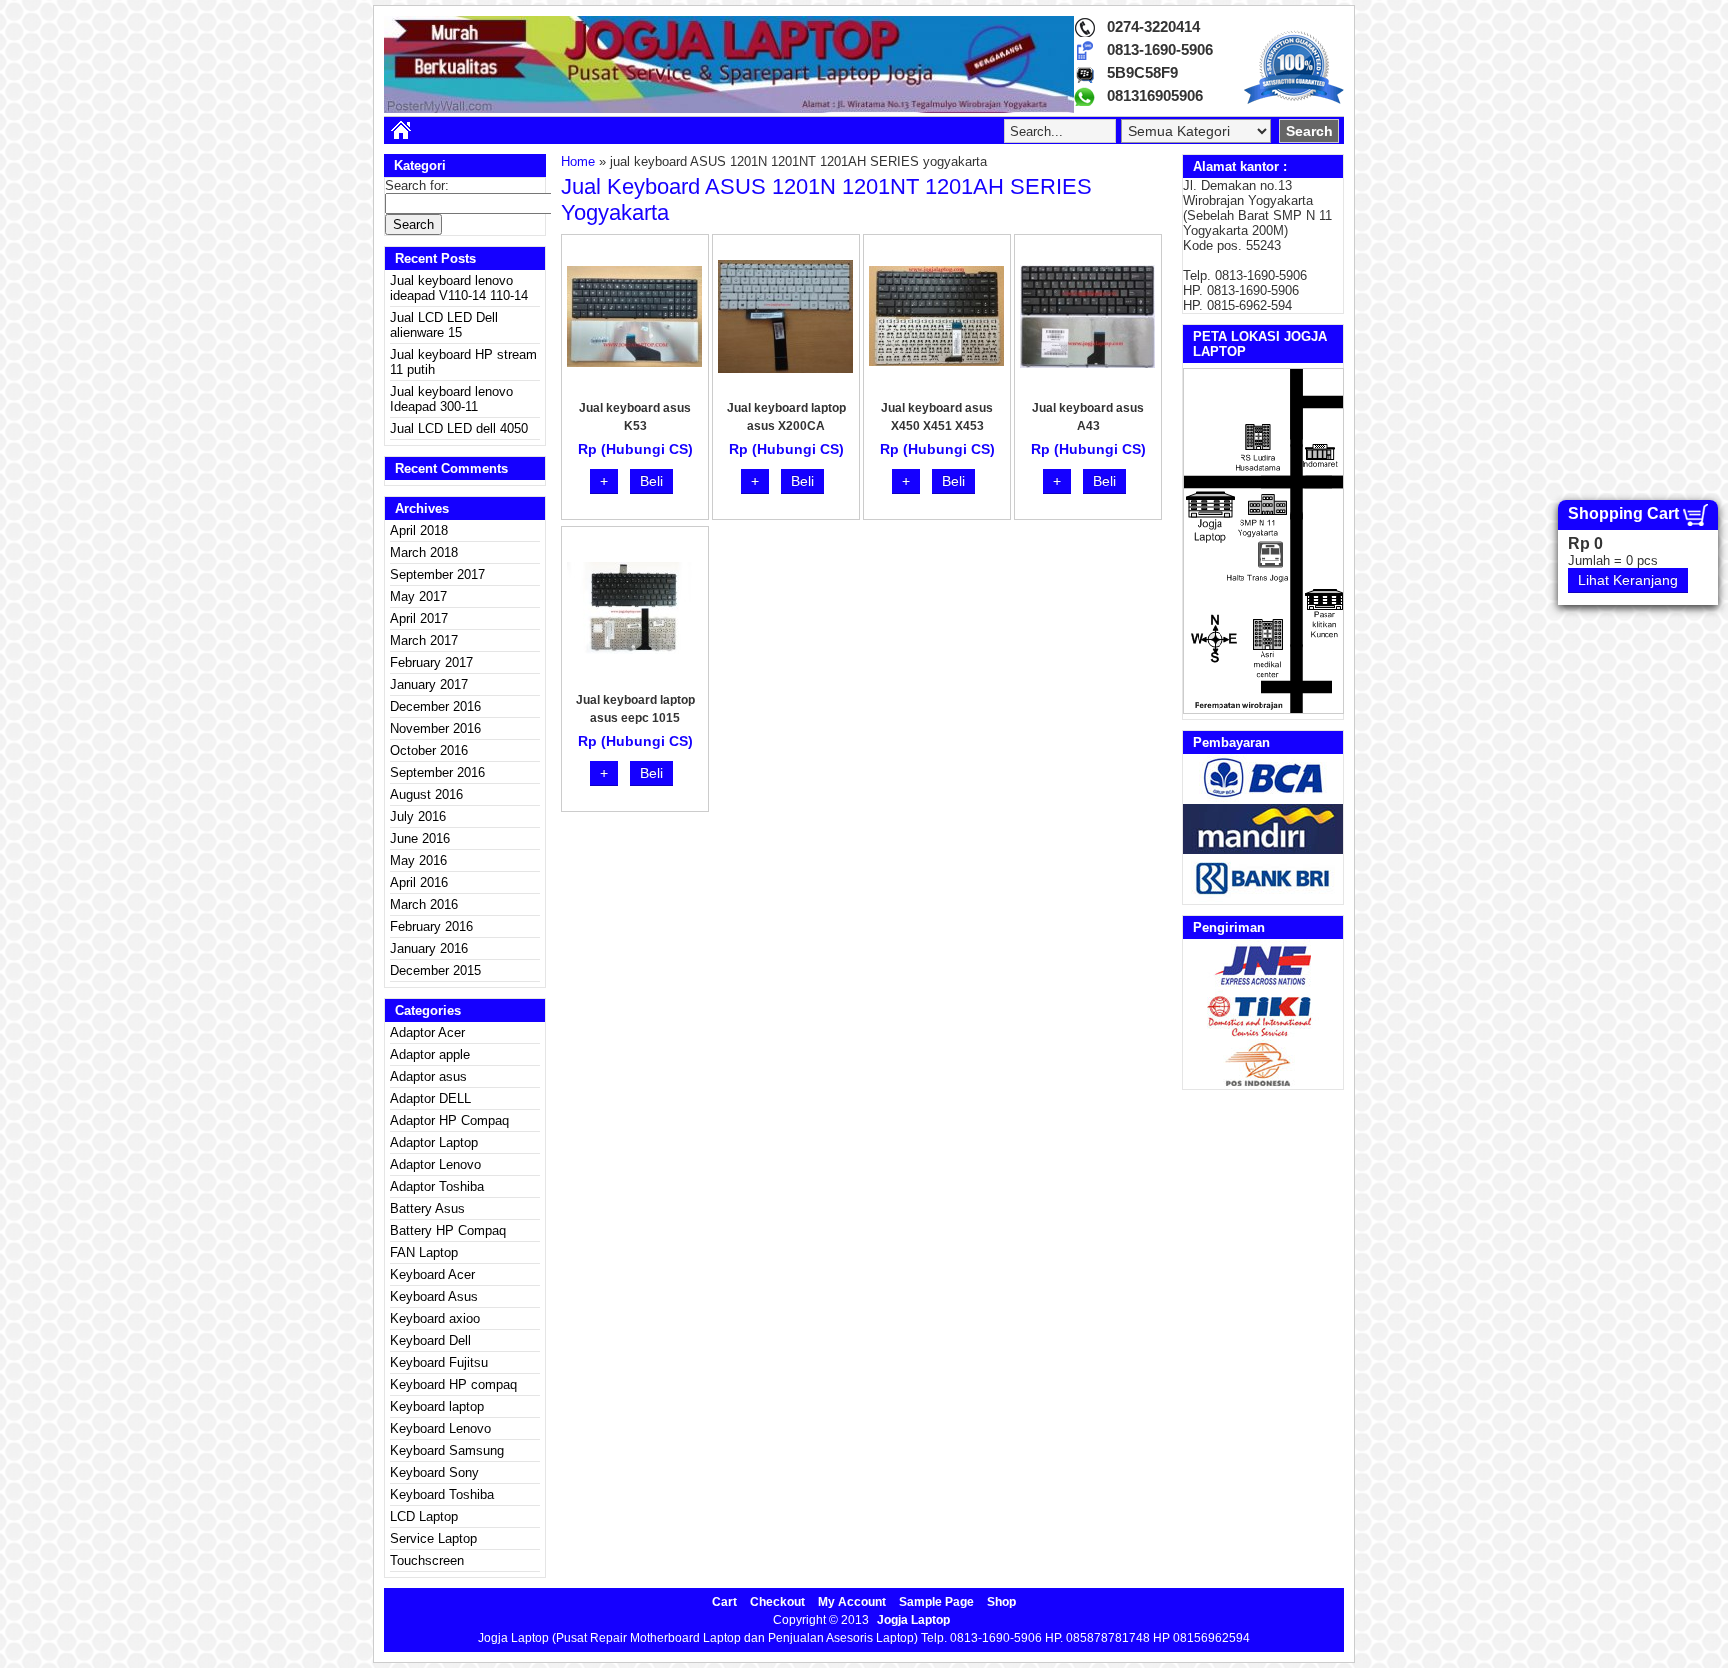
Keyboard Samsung (447, 1450)
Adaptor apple (430, 1054)
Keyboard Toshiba (442, 1494)
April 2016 (419, 882)
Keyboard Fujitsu (439, 1362)
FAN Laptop (424, 1252)
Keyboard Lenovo (440, 1428)
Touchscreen (427, 1560)
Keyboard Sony (434, 1472)
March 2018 (424, 552)
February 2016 (431, 926)
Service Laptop (433, 1538)
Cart (724, 1602)
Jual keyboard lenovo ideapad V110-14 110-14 (459, 288)
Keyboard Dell (430, 1340)
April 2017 (419, 618)
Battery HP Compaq (448, 1230)
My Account (852, 1602)
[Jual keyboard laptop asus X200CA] (785, 368)
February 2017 (431, 662)
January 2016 (429, 948)
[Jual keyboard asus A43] (1087, 363)
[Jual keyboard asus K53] (634, 362)
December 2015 (435, 970)
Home (578, 161)
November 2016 (435, 728)
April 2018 (419, 530)
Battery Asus (427, 1208)
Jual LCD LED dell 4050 (459, 428)
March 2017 (424, 640)
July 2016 (418, 816)
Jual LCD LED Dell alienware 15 (444, 325)
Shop (1001, 1602)
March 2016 (424, 904)
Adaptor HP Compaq (449, 1120)
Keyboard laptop (437, 1406)
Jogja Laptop (913, 1620)
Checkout (777, 1602)
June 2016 (420, 838)
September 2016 (437, 772)
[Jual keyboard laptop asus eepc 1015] (634, 649)
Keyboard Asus (434, 1296)
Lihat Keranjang (1628, 580)
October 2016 (429, 750)
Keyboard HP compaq (453, 1384)
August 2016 (426, 794)
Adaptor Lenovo (435, 1164)
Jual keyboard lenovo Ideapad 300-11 (451, 399)
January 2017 (429, 684)
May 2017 (418, 596)
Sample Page (936, 1602)
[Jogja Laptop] (729, 108)
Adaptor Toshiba (437, 1186)
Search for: (417, 185)
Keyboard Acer (432, 1274)
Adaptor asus (428, 1076)
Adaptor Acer (427, 1032)
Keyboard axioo (435, 1318)
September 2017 (437, 574)
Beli (651, 481)
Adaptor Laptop (434, 1142)
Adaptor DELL (430, 1098)
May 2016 (418, 860)
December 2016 (435, 706)
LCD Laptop (424, 1516)
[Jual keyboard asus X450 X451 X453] (936, 361)
